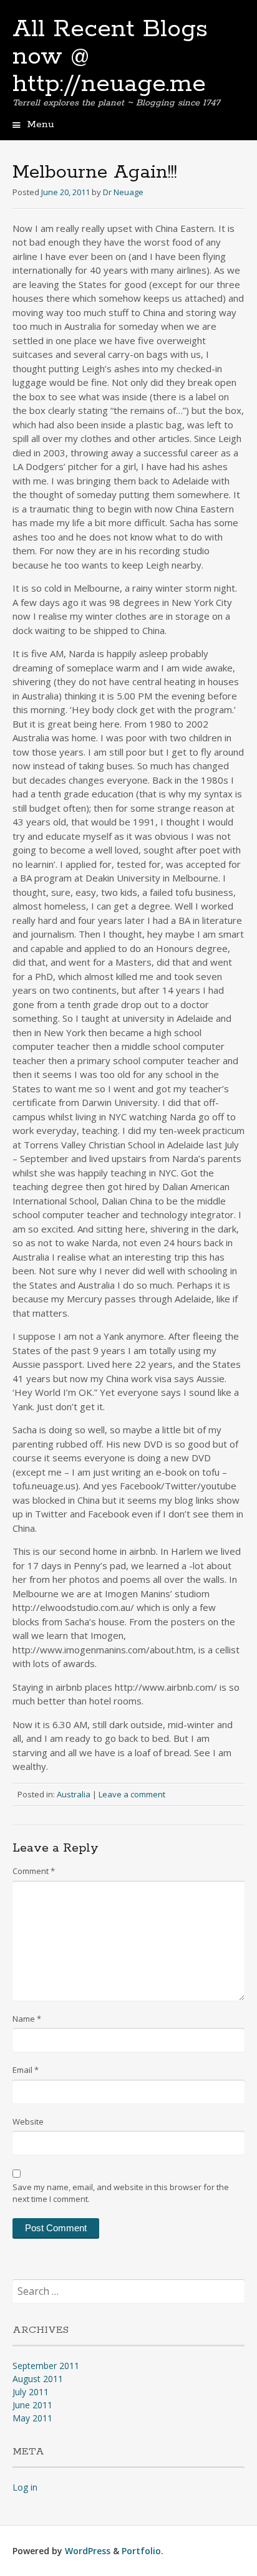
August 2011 (38, 2379)
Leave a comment (132, 1794)
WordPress (88, 2551)
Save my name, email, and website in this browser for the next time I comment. (121, 2193)
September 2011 (46, 2366)
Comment (34, 1871)
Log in (25, 2487)
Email (26, 2070)
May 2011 (32, 2418)
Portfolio (141, 2551)
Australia (74, 1794)
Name (27, 2019)
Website (28, 2122)
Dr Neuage (123, 192)
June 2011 (32, 2405)
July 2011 (31, 2392)
